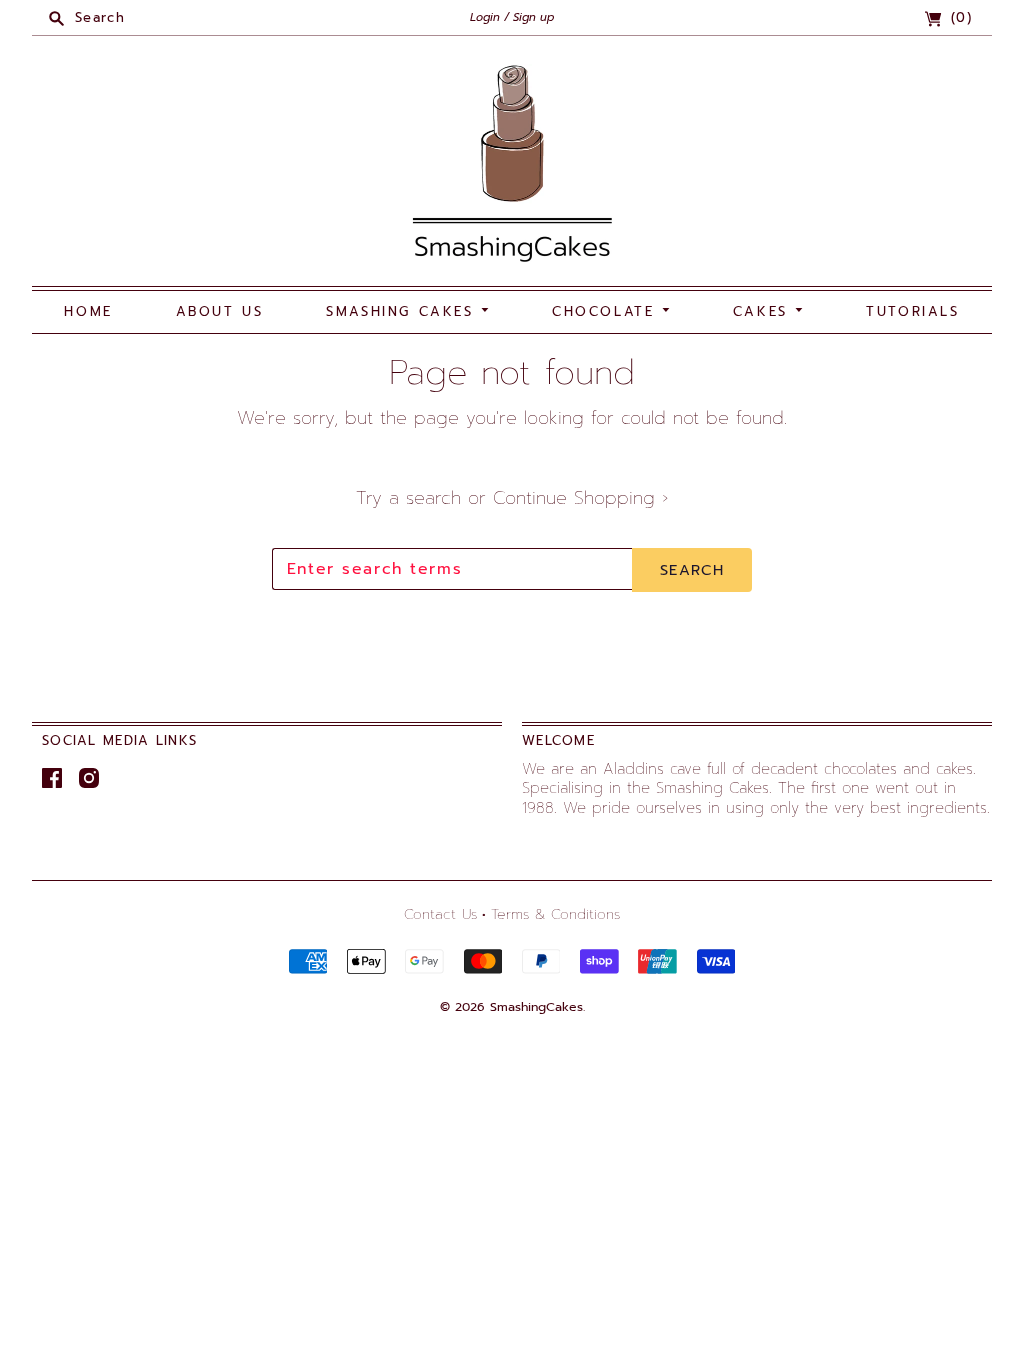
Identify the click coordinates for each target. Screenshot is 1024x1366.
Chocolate (607, 311)
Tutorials (912, 311)
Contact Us (440, 914)
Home (88, 311)
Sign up (533, 17)
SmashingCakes (536, 1007)
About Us (220, 311)
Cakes (764, 311)
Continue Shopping (580, 498)
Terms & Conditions (555, 914)
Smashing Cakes (403, 311)
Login (485, 17)
